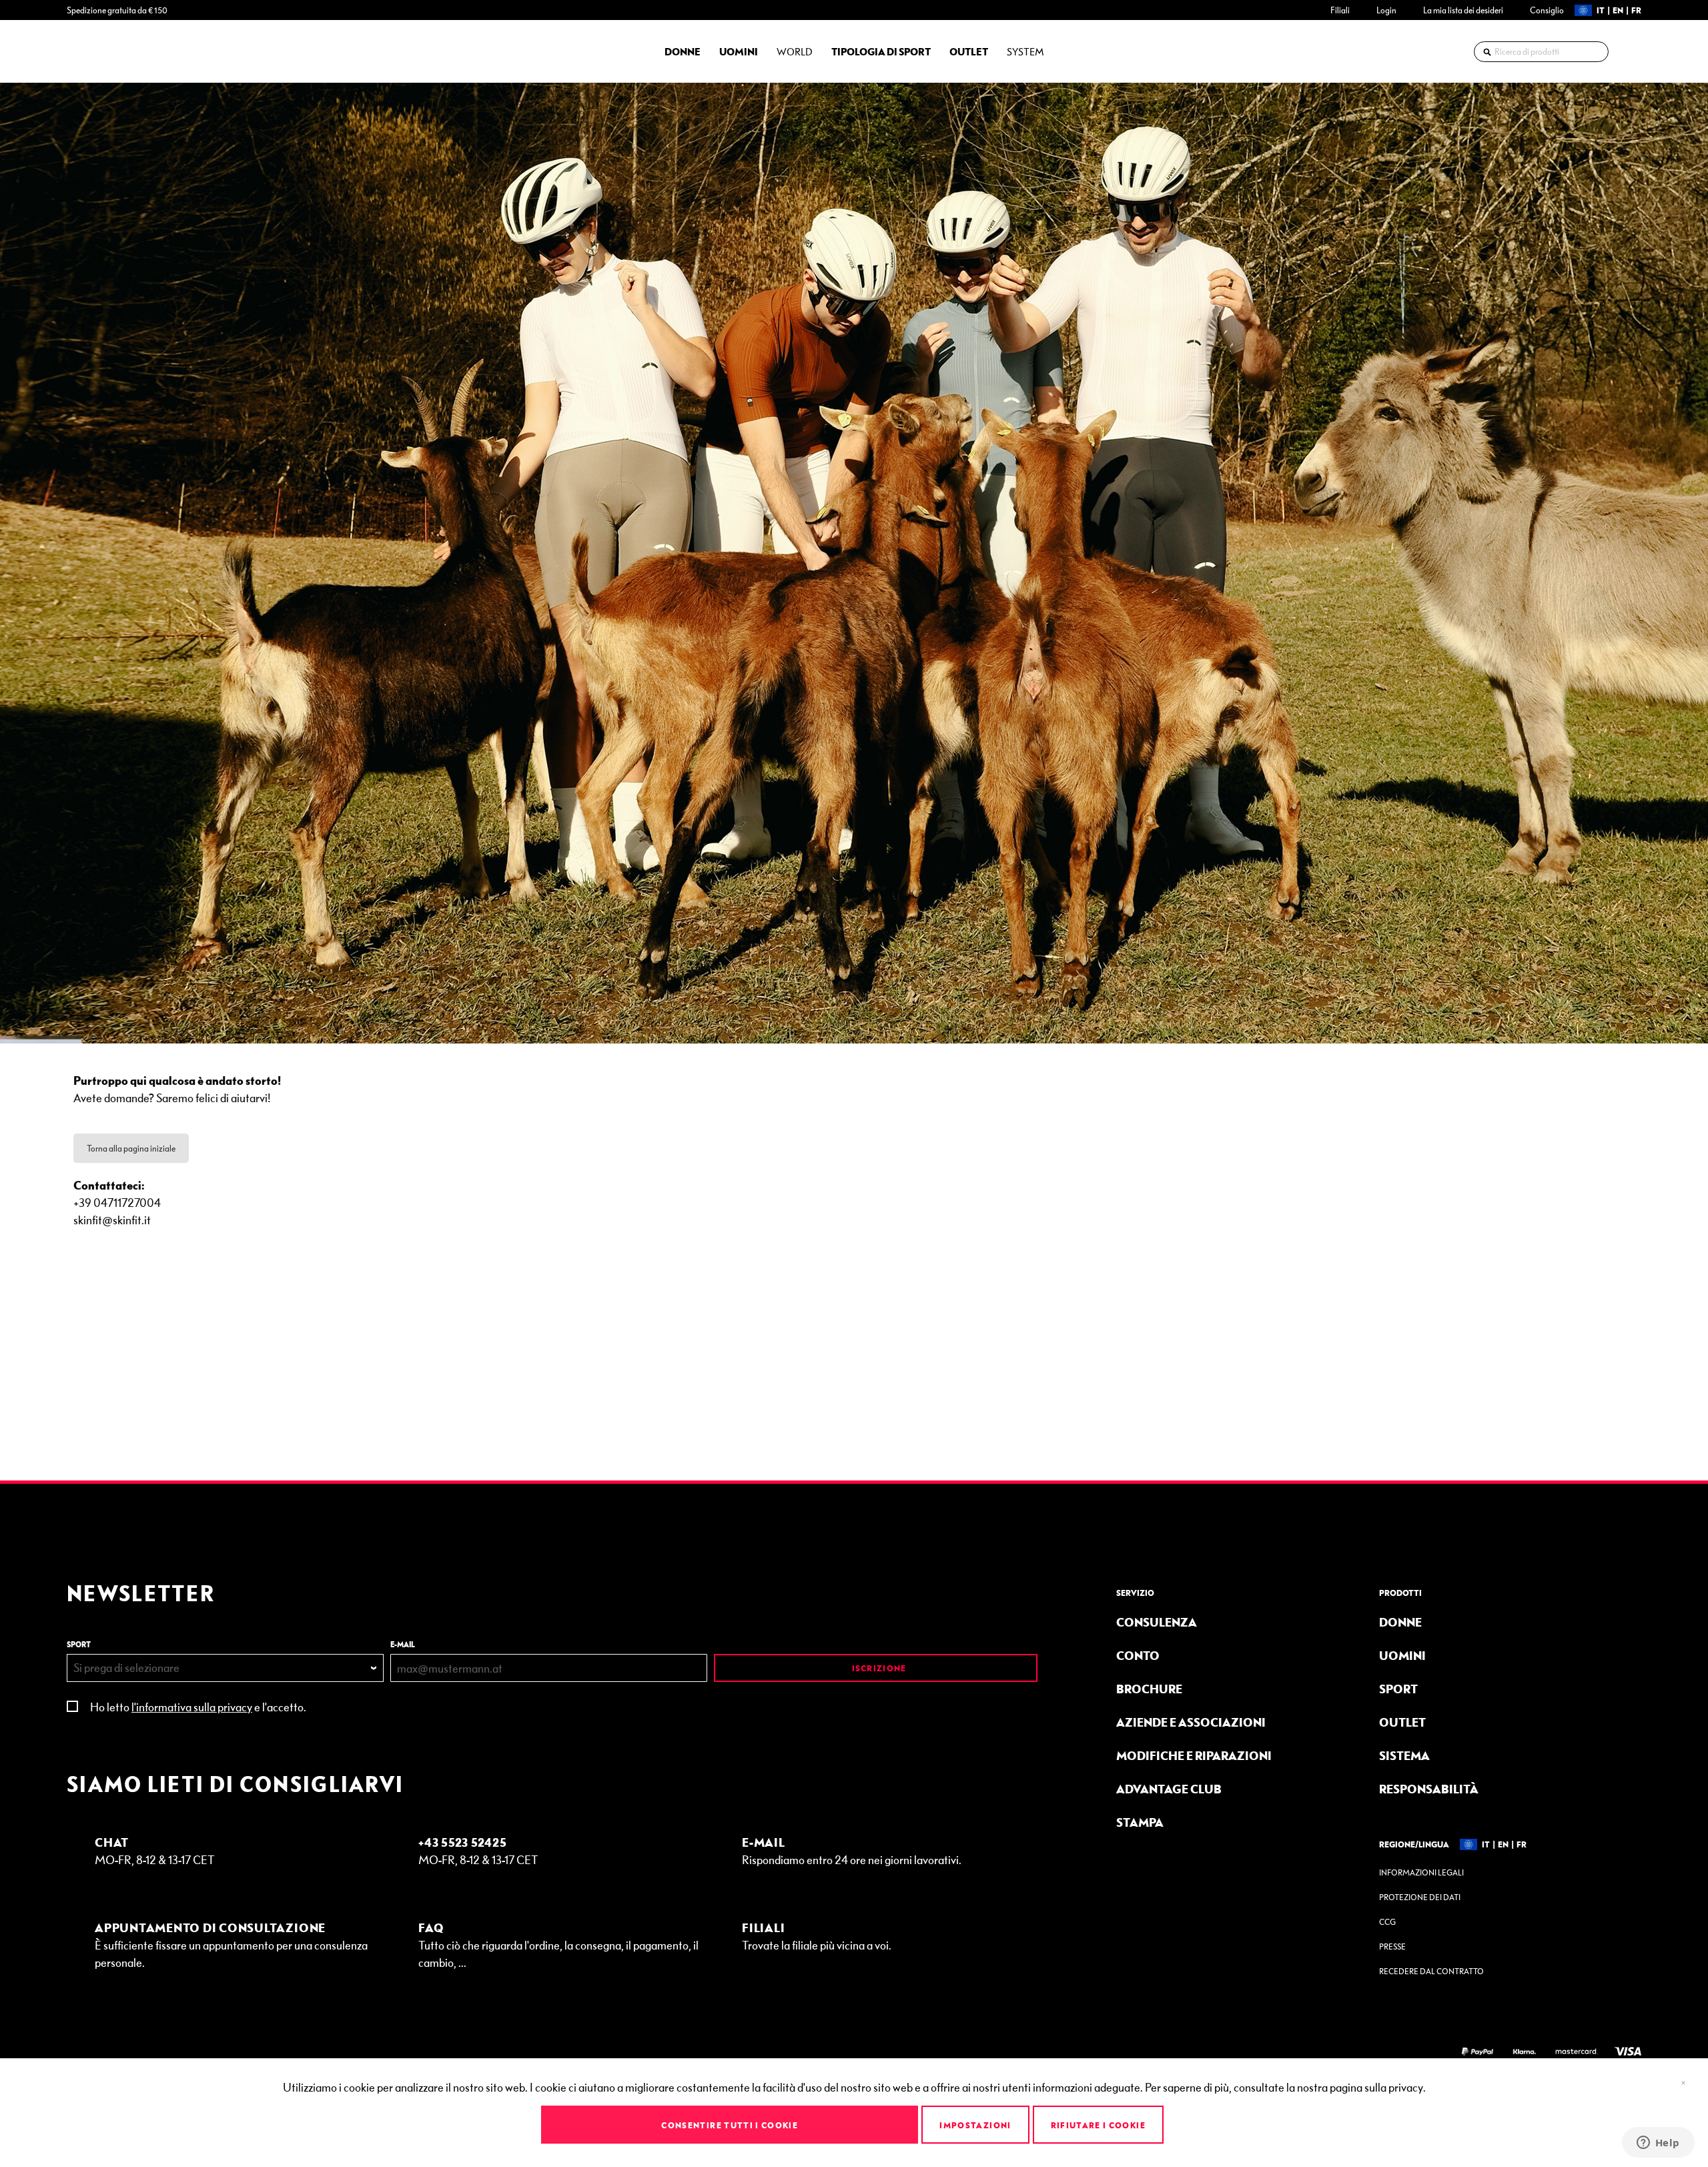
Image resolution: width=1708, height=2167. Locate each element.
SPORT (79, 1644)
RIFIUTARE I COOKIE (1098, 2125)
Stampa (1140, 1822)
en (1618, 10)
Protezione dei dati (1420, 1897)
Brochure (1149, 1688)
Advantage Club (1169, 1788)
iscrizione (878, 1668)
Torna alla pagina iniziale (131, 1148)
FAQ (431, 1927)
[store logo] (103, 51)
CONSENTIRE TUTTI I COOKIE (730, 2125)
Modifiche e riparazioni (1194, 1755)
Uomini (1402, 1655)
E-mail (403, 1644)
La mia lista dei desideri (1463, 10)
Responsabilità (1429, 1788)
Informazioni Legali (1421, 1872)
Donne (1400, 1622)
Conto (1138, 1655)
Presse (1392, 1946)
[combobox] (1541, 52)
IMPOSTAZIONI (975, 2125)
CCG (1387, 1922)
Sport (1398, 1688)
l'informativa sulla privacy (192, 1706)
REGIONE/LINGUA (1414, 1844)
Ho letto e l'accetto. (198, 1706)
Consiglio (1547, 10)
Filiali (1340, 10)
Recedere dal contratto (1431, 1971)
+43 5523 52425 (463, 1842)
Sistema (1404, 1755)
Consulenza (1157, 1622)
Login (1386, 10)
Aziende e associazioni (1191, 1722)
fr (1636, 10)
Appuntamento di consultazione (210, 1927)
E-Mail (764, 1842)
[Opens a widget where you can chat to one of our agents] (1658, 2144)
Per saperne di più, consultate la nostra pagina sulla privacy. (1285, 2087)
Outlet (1402, 1722)
